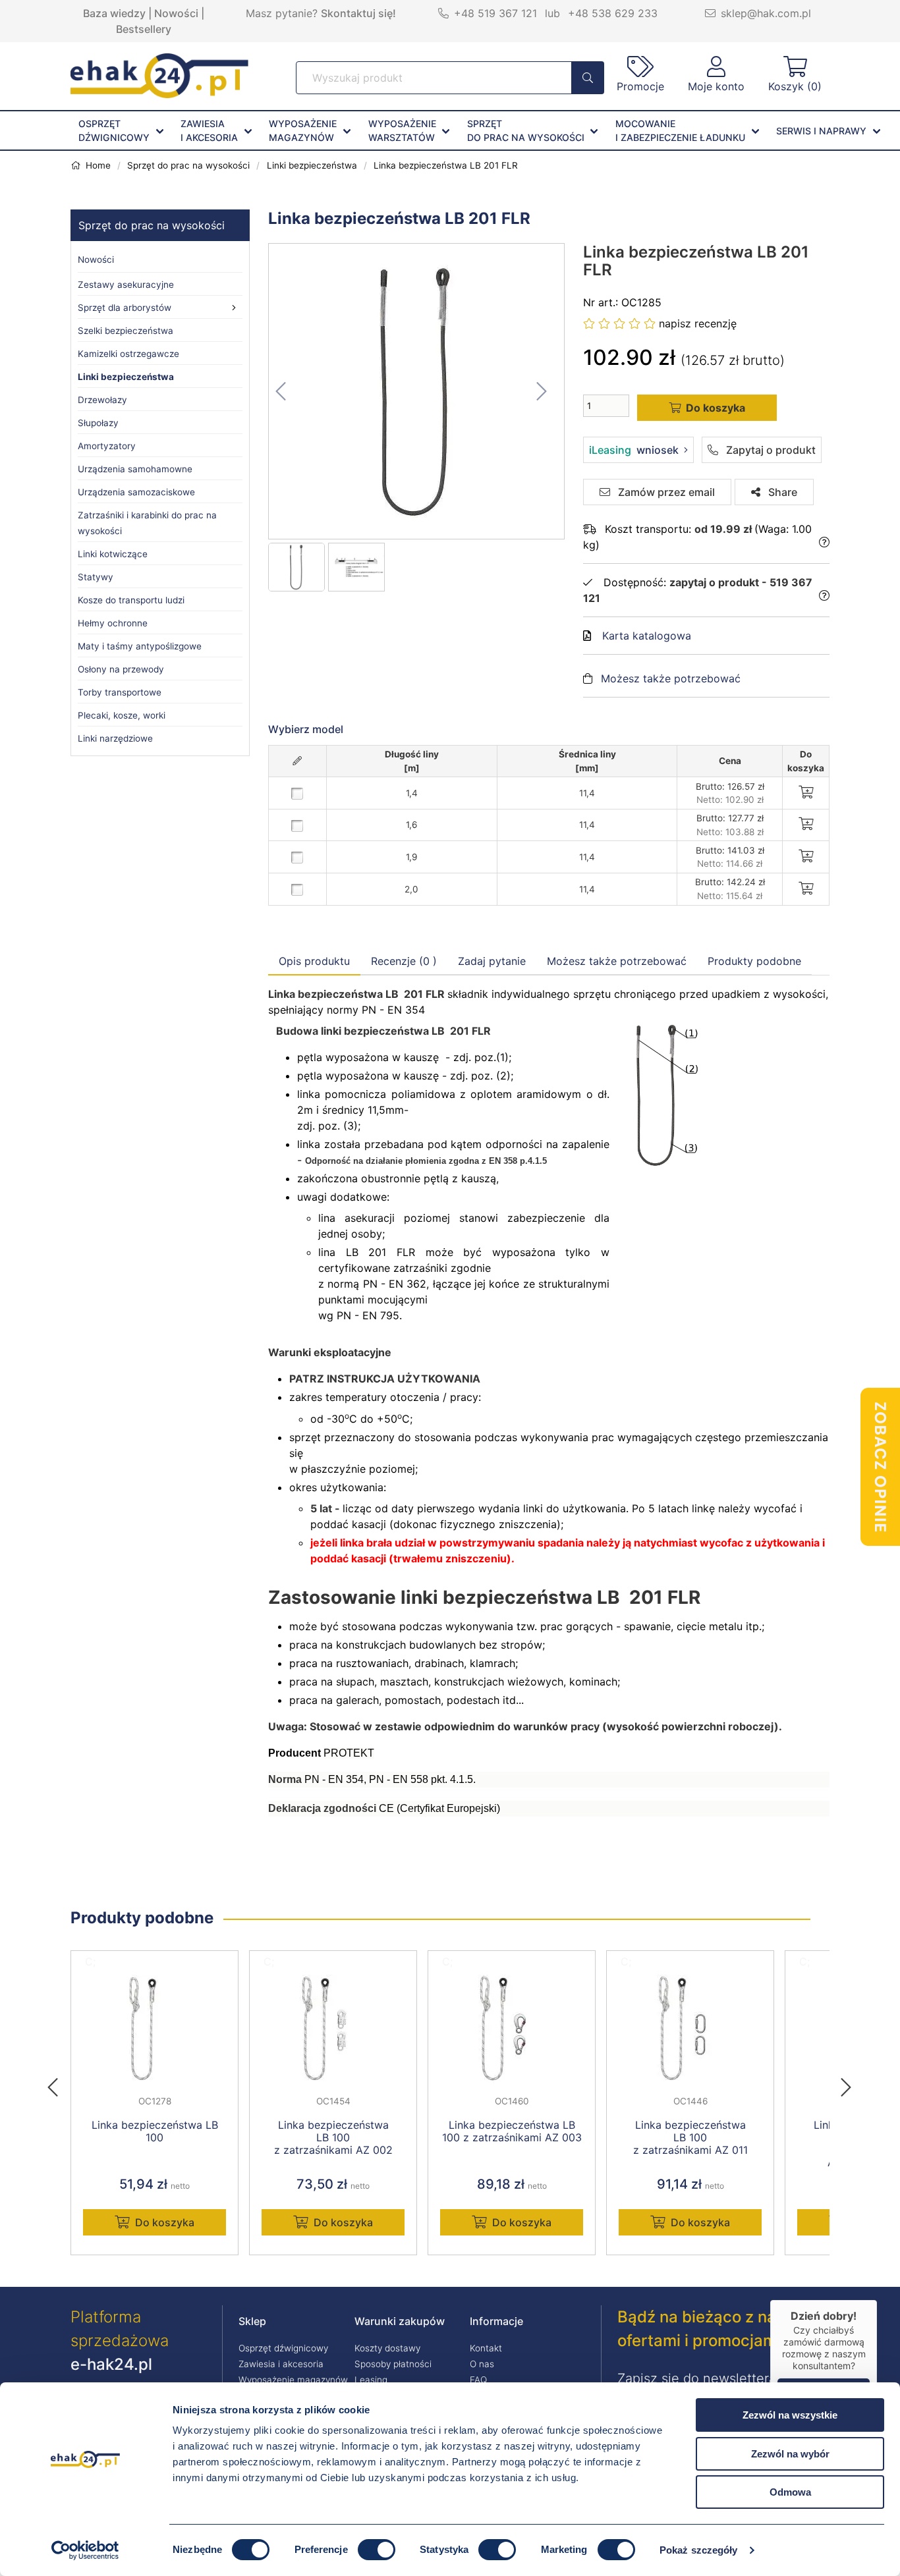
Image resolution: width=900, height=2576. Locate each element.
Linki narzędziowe (115, 738)
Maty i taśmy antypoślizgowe (140, 646)
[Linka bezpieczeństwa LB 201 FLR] (417, 391)
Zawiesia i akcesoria (281, 2364)
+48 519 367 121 (495, 13)
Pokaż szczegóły (699, 2550)
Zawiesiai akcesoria (209, 130)
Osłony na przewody (121, 669)
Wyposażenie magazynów (293, 2380)
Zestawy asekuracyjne (126, 285)
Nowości (176, 13)
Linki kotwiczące (113, 554)
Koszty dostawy (387, 2348)
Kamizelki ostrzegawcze (128, 354)
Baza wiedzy (114, 13)
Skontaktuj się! (358, 13)
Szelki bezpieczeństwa (126, 331)
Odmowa (790, 2492)
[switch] (377, 2550)
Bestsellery (144, 29)
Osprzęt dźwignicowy (283, 2348)
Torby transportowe (120, 692)
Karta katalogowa (647, 636)
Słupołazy (98, 423)
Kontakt (486, 2348)
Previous (59, 2083)
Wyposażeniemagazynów (303, 130)
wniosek (634, 450)
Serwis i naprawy (821, 131)
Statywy (96, 577)
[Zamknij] (877, 2300)
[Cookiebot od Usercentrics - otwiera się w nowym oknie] (85, 2550)
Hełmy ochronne (113, 623)
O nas (482, 2364)
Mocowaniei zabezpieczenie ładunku (680, 130)
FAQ (478, 2380)
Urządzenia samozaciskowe (136, 492)
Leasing (371, 2380)
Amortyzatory (107, 446)
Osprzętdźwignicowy (114, 130)
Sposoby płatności (393, 2364)
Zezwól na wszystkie (790, 2415)
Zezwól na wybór (790, 2454)
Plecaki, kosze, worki (122, 715)
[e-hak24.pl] (159, 94)
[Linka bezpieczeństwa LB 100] (155, 2029)
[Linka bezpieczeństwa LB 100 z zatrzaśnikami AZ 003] (512, 2029)
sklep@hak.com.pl (766, 13)
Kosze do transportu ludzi (131, 600)
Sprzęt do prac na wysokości (152, 225)
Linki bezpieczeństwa (126, 377)
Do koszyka (165, 2222)
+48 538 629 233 (613, 13)
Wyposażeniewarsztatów (402, 130)
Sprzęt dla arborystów (125, 308)
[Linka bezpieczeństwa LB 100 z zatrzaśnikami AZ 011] (690, 2029)
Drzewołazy (102, 400)
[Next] (846, 2083)
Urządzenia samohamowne (135, 469)
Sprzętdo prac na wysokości (526, 130)
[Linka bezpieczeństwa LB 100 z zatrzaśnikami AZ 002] (333, 2029)
